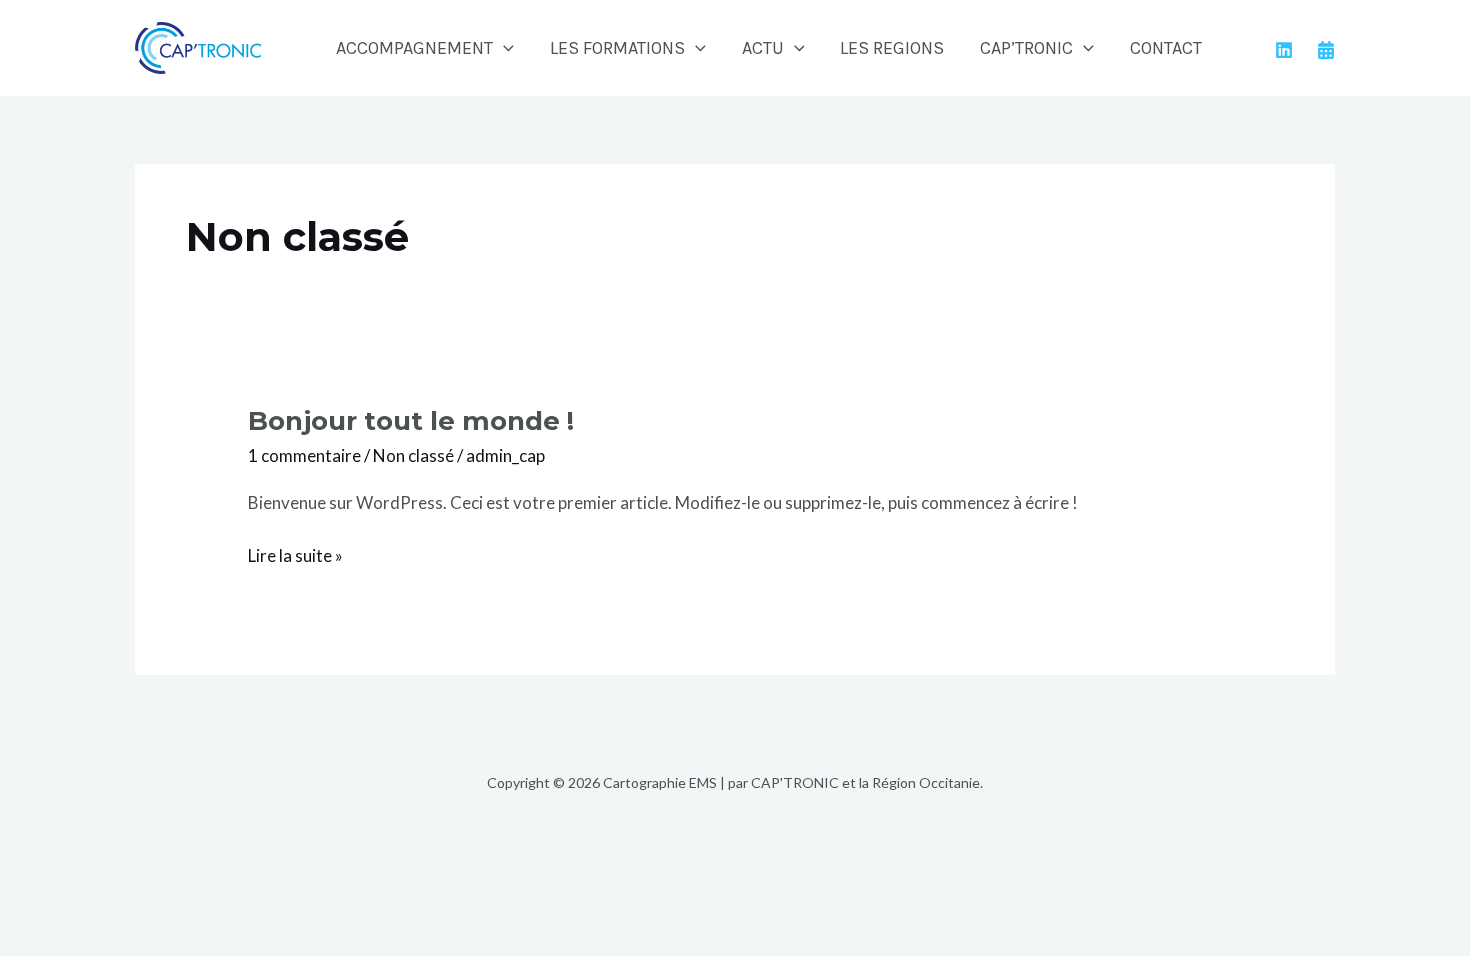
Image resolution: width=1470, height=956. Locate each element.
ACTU (763, 48)
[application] (503, 48)
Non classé (413, 455)
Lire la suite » (295, 554)
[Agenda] (1326, 50)
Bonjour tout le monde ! (411, 421)
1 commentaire (304, 455)
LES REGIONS (892, 48)
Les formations (617, 48)
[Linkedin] (1284, 50)
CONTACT (1166, 48)
